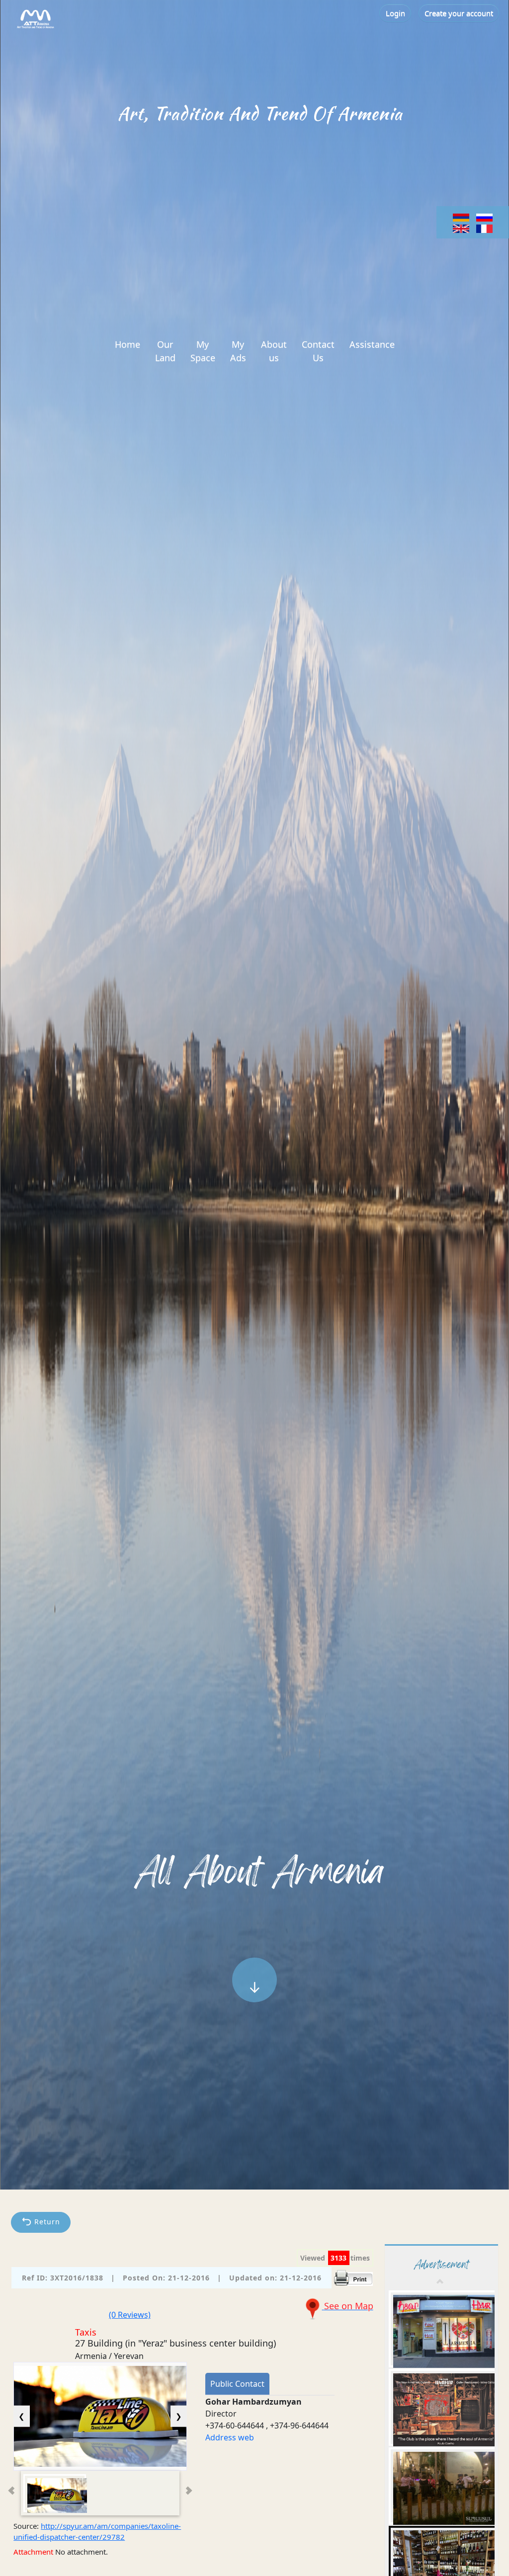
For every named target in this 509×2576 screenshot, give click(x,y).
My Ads (238, 351)
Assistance (372, 344)
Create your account (459, 13)
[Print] (353, 2277)
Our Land (165, 351)
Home (127, 344)
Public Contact (237, 2384)
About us (274, 351)
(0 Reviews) (130, 2315)
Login (395, 13)
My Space (203, 351)
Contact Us (318, 351)
